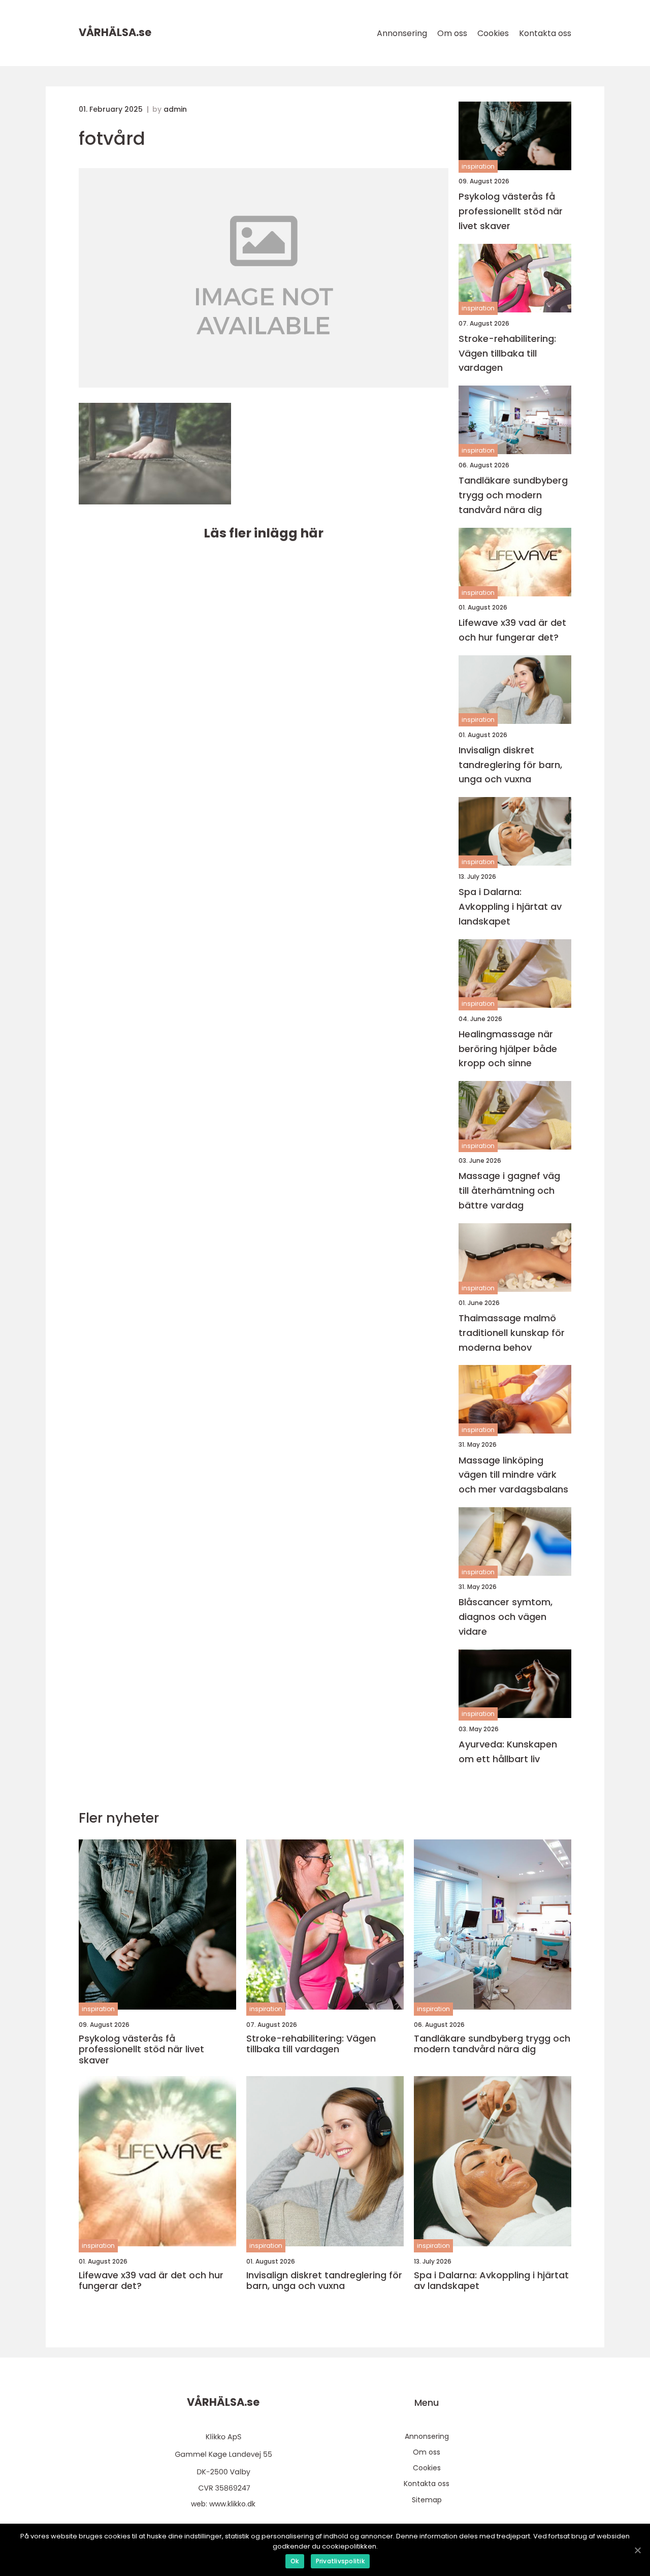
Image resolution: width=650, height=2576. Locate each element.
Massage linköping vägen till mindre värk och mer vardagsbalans (513, 1475)
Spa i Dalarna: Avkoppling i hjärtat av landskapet (510, 907)
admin (175, 109)
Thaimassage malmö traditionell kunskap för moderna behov (512, 1333)
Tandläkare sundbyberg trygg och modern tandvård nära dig (513, 495)
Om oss (452, 33)
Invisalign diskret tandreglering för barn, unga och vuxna (510, 765)
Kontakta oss (545, 33)
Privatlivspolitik (340, 2561)
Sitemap (427, 2500)
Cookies (493, 33)
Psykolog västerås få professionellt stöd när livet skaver (511, 211)
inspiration (478, 166)
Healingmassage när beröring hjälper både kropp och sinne (508, 1049)
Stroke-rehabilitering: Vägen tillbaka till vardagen (507, 353)
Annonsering (402, 33)
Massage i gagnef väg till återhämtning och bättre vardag (509, 1190)
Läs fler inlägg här (264, 533)
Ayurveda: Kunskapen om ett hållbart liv (508, 1752)
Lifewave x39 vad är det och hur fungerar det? (512, 630)
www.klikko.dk (232, 2504)
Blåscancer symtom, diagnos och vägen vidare (506, 1617)
